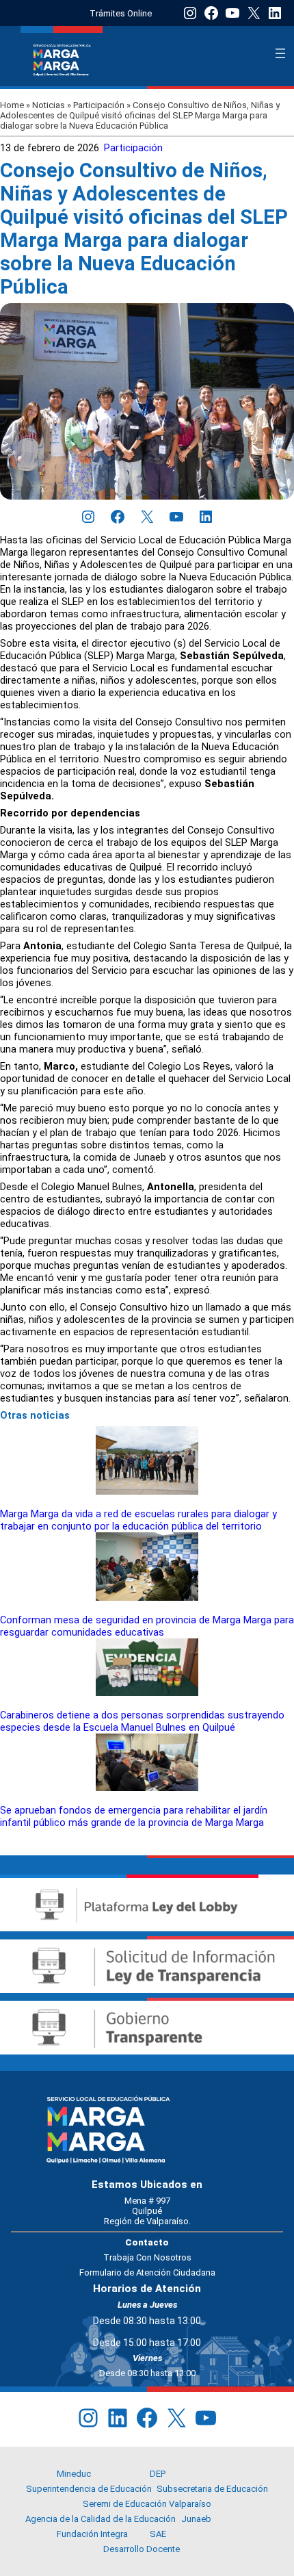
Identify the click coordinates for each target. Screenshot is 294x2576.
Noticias (49, 105)
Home (12, 105)
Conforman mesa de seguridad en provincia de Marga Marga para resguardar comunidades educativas (147, 1626)
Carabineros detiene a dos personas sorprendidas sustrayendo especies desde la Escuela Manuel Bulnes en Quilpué (142, 1721)
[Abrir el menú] (280, 53)
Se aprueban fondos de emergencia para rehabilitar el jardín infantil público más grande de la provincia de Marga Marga (134, 1816)
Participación (99, 105)
